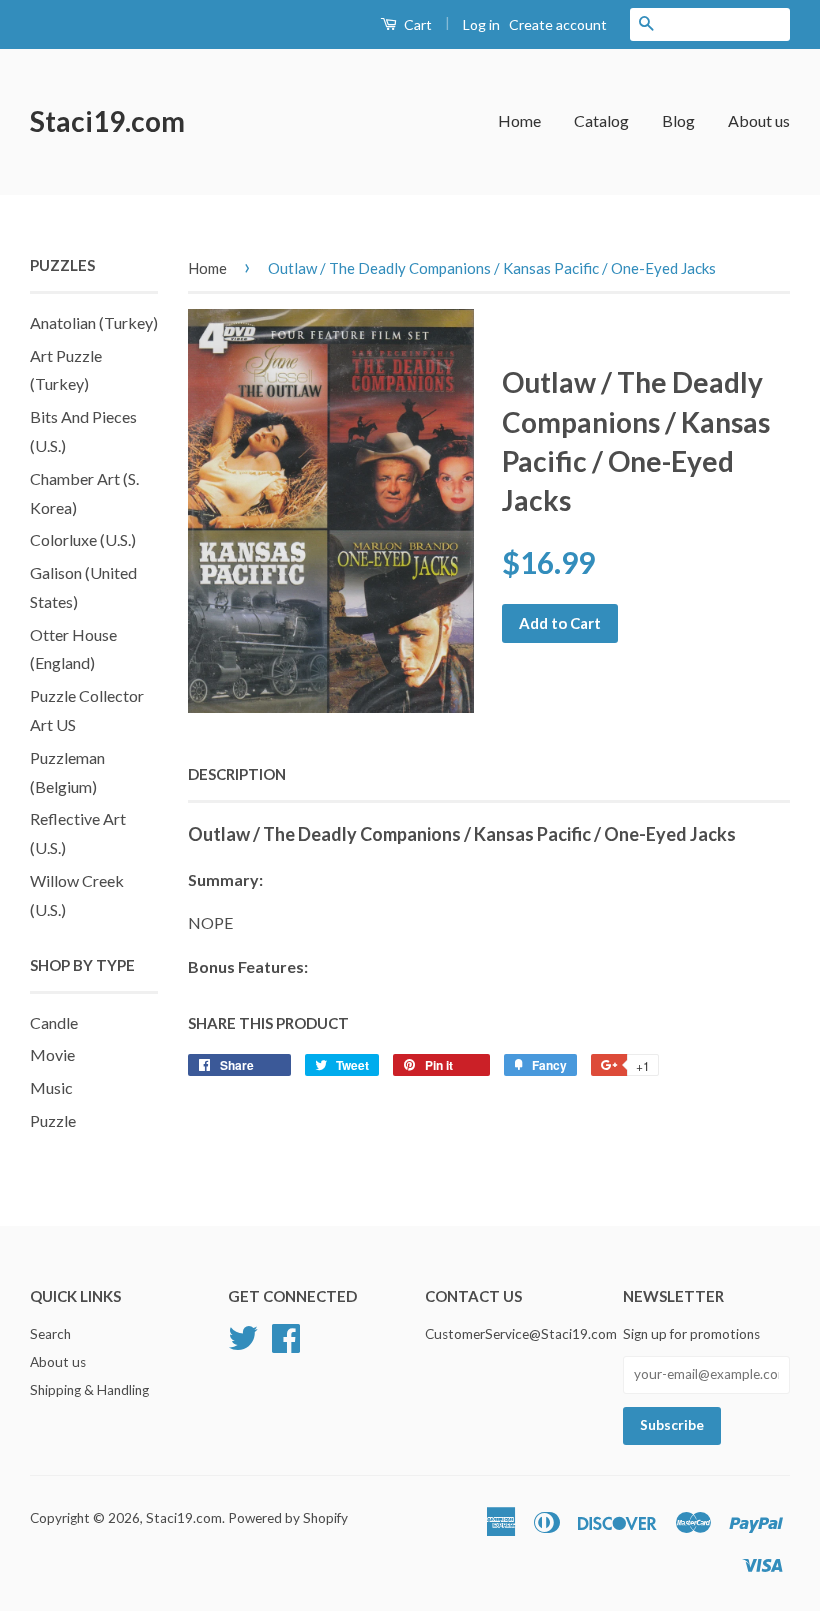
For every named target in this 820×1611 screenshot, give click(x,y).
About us (759, 120)
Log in (481, 24)
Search (50, 1334)
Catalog (601, 120)
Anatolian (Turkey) (94, 322)
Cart (416, 24)
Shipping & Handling (89, 1390)
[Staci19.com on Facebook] (286, 1335)
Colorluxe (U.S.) (83, 539)
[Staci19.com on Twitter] (243, 1335)
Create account (558, 24)
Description (237, 774)
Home (519, 120)
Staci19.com (107, 121)
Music (51, 1087)
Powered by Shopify (288, 1518)
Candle (54, 1022)
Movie (52, 1054)
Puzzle (53, 1120)
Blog (678, 120)
